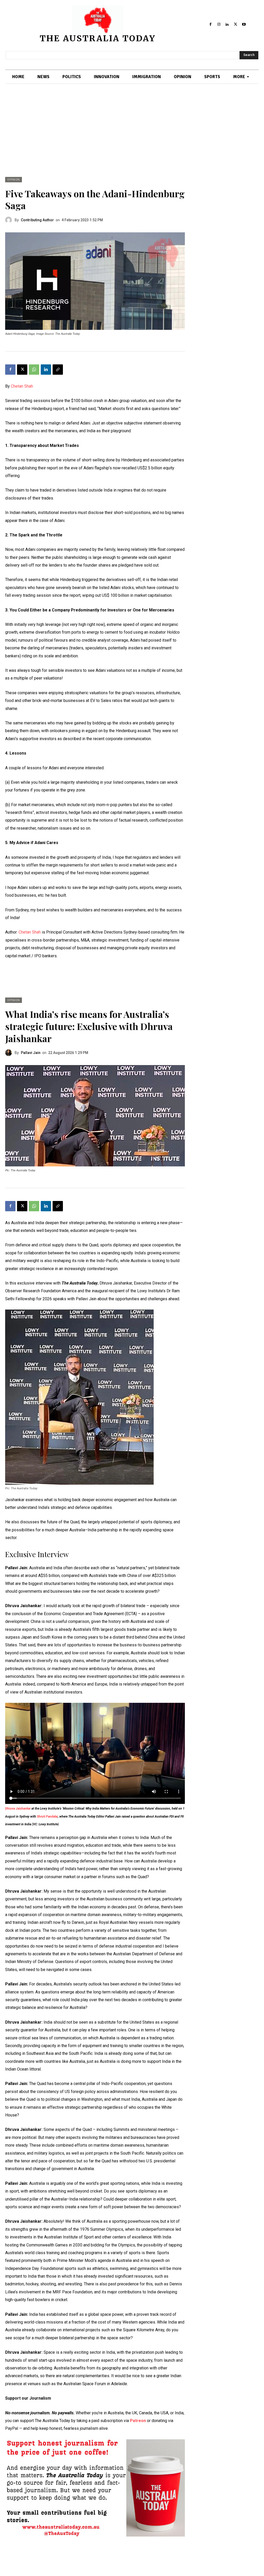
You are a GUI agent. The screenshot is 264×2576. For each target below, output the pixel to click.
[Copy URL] (58, 370)
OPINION (14, 180)
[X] (235, 24)
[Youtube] (244, 24)
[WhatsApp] (34, 370)
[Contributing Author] (10, 220)
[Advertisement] (132, 138)
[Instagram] (219, 24)
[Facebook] (210, 24)
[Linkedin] (227, 24)
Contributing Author (37, 220)
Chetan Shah (22, 386)
